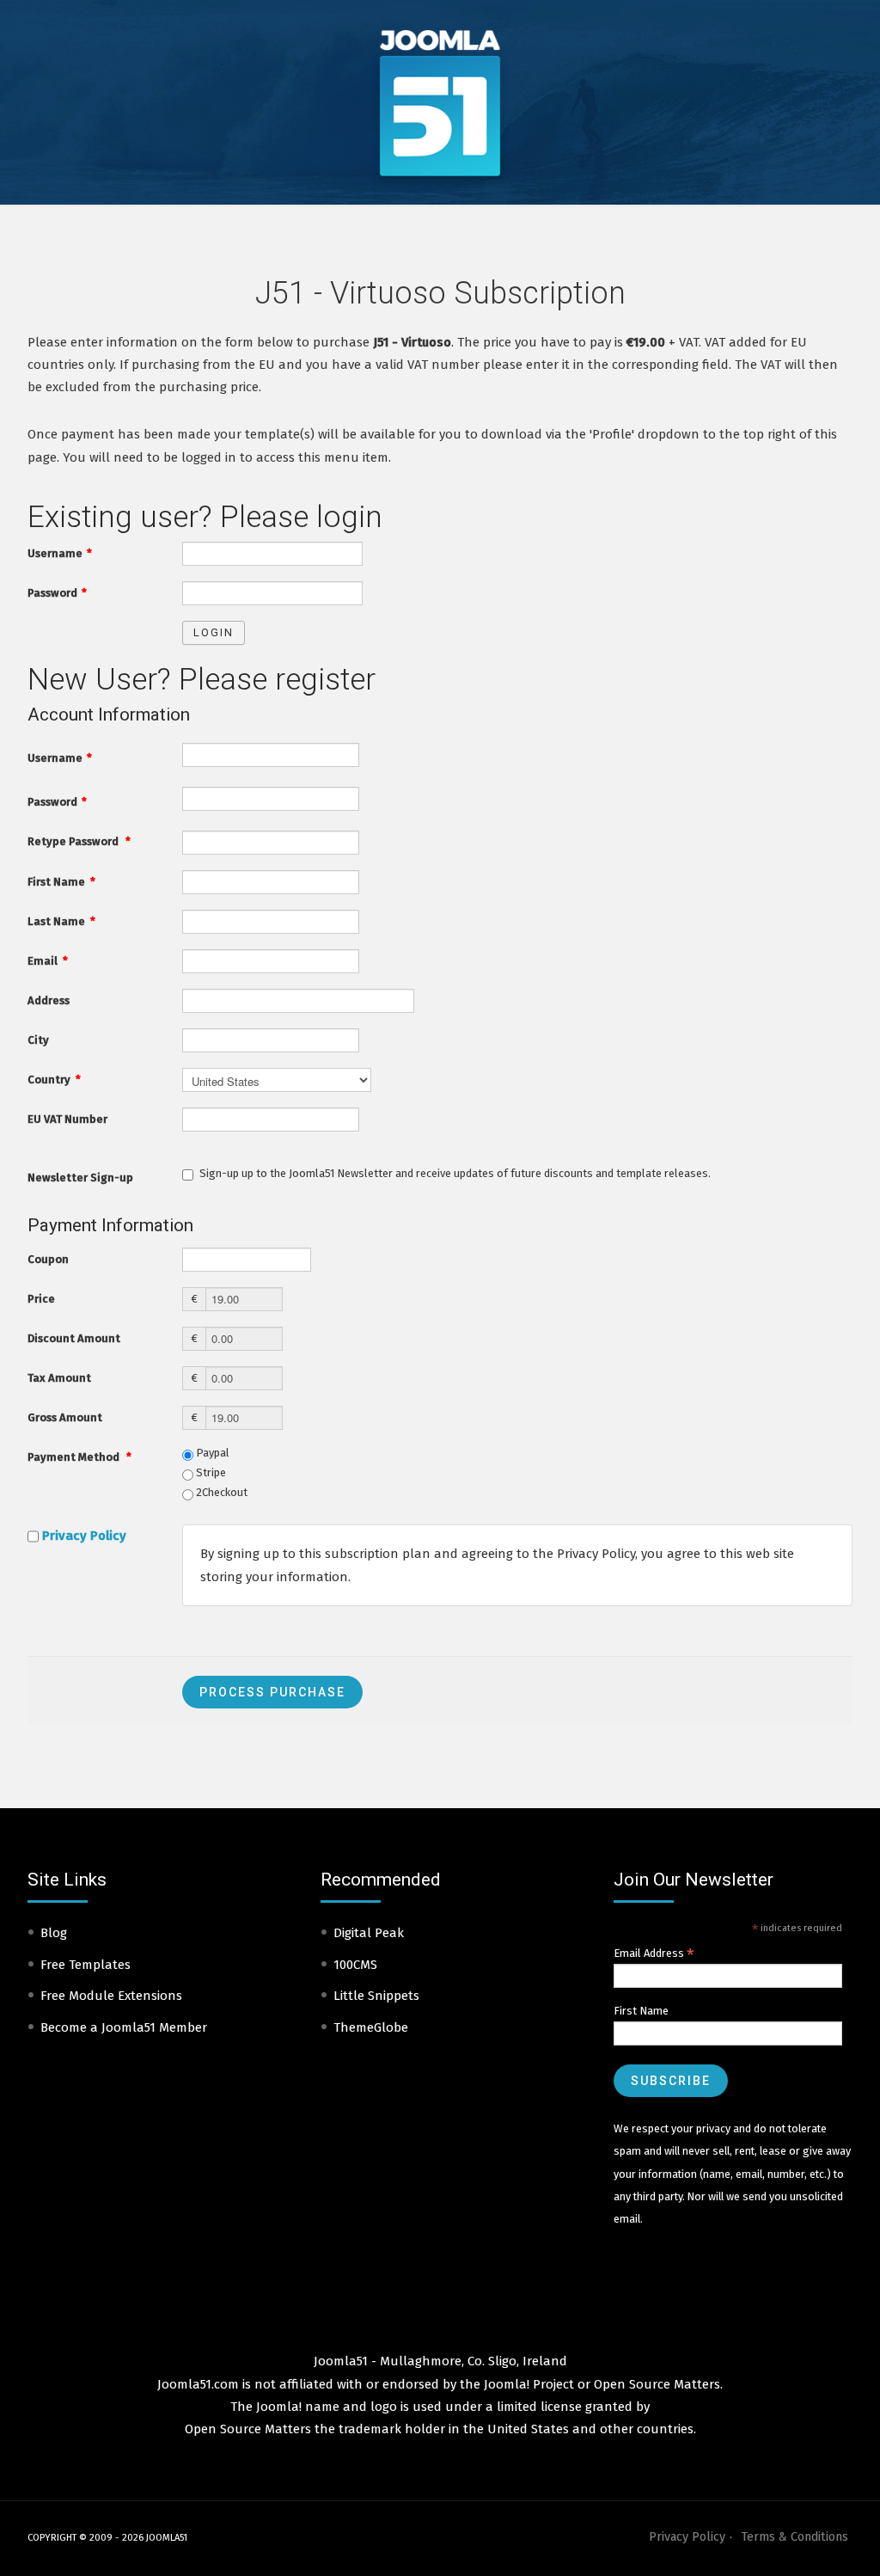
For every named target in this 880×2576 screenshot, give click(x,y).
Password (57, 593)
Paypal (211, 1453)
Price (41, 1299)
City (38, 1040)
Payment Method (79, 1457)
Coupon (48, 1259)
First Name (61, 882)
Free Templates (86, 1965)
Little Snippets (376, 1996)
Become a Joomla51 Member (124, 2027)
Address (49, 1000)
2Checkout (220, 1492)
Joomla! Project (527, 2384)
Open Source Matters (657, 2384)
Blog (54, 1933)
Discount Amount (74, 1338)
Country (54, 1079)
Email (48, 961)
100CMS (355, 1965)
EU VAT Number (67, 1119)
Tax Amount (59, 1378)
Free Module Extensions (111, 1996)
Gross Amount (65, 1417)
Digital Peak (369, 1933)
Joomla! (279, 2407)
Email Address (654, 1953)
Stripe (210, 1472)
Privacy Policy (84, 1536)
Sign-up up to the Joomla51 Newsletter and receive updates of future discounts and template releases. (455, 1173)
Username (60, 553)
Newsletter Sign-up (80, 1178)
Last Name (61, 921)
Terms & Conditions (794, 2537)
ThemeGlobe (371, 2027)
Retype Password (79, 841)
